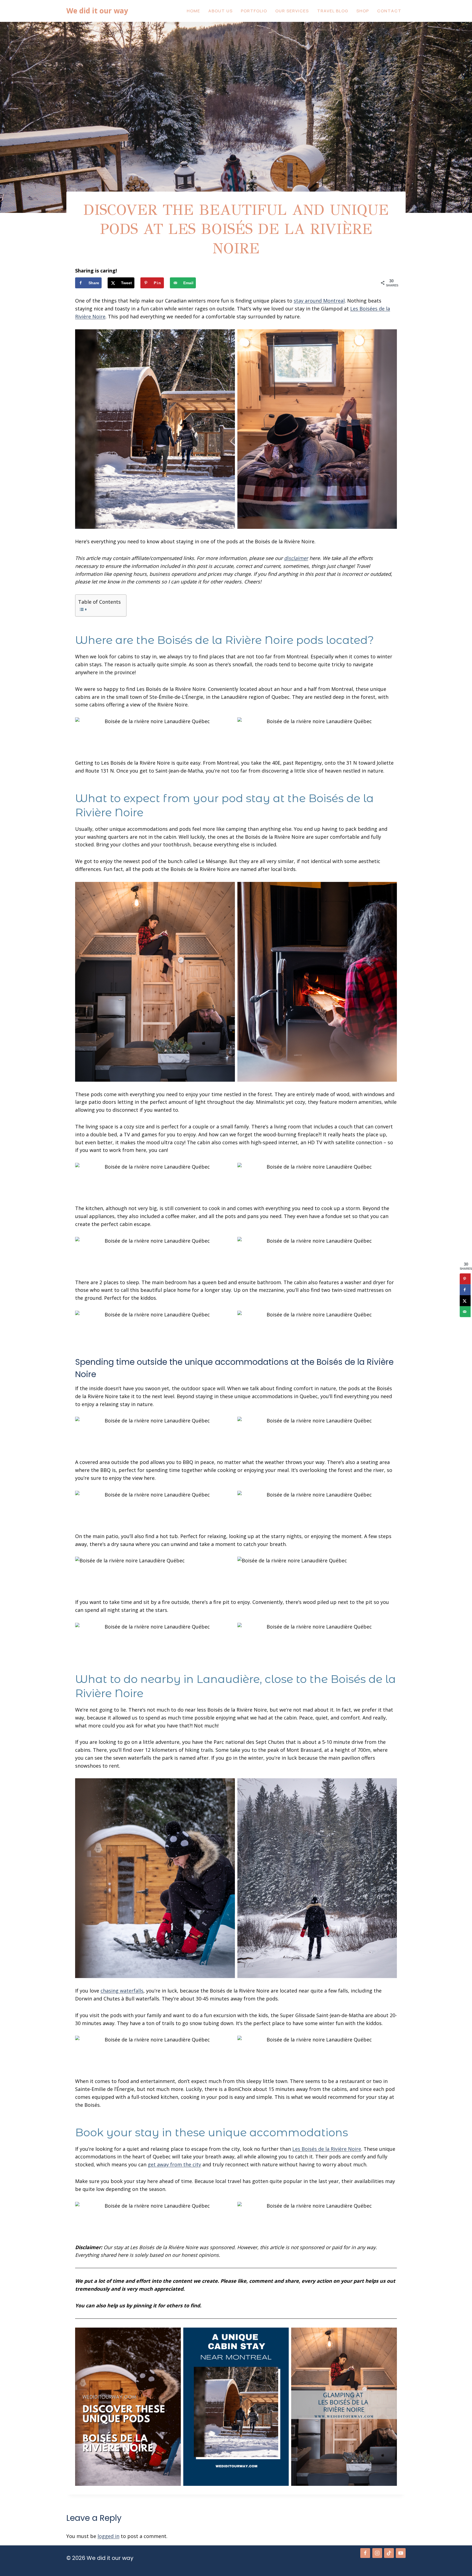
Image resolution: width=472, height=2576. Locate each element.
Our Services (292, 11)
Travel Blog (333, 11)
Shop (363, 11)
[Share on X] (465, 1301)
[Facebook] (365, 2553)
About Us (221, 11)
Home (194, 11)
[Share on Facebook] (465, 1290)
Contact (389, 11)
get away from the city (174, 2164)
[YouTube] (401, 2553)
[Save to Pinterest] (465, 1279)
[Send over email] (465, 1312)
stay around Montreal (319, 301)
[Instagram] (377, 2553)
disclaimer (296, 558)
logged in (108, 2536)
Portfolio (254, 11)
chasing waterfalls (122, 1991)
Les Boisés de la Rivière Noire (327, 2149)
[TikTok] (389, 2553)
